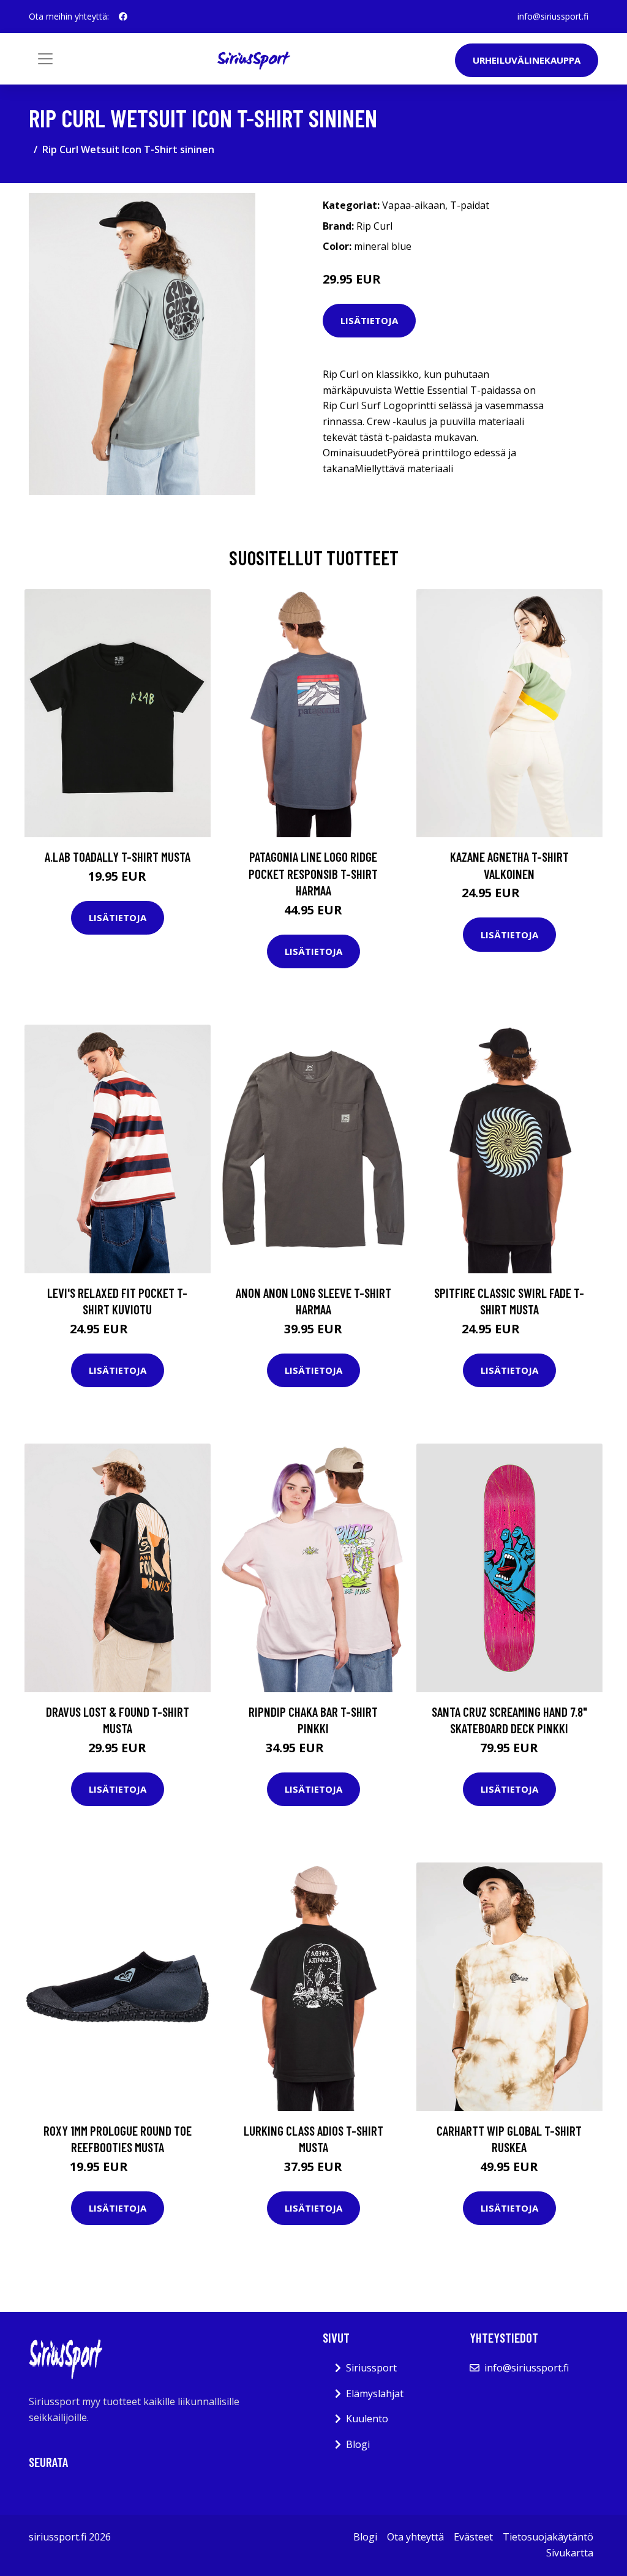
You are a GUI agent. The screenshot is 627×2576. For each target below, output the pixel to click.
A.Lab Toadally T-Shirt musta (118, 857)
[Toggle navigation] (45, 59)
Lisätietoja (369, 320)
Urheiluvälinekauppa (527, 60)
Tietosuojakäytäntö (548, 2537)
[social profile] (123, 17)
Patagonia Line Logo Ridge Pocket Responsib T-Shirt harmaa (313, 873)
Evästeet (473, 2537)
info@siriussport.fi (553, 16)
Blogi (358, 2444)
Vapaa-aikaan (414, 205)
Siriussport (371, 2368)
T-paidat (470, 205)
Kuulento (367, 2419)
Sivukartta (570, 2553)
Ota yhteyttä (415, 2537)
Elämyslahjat (375, 2393)
